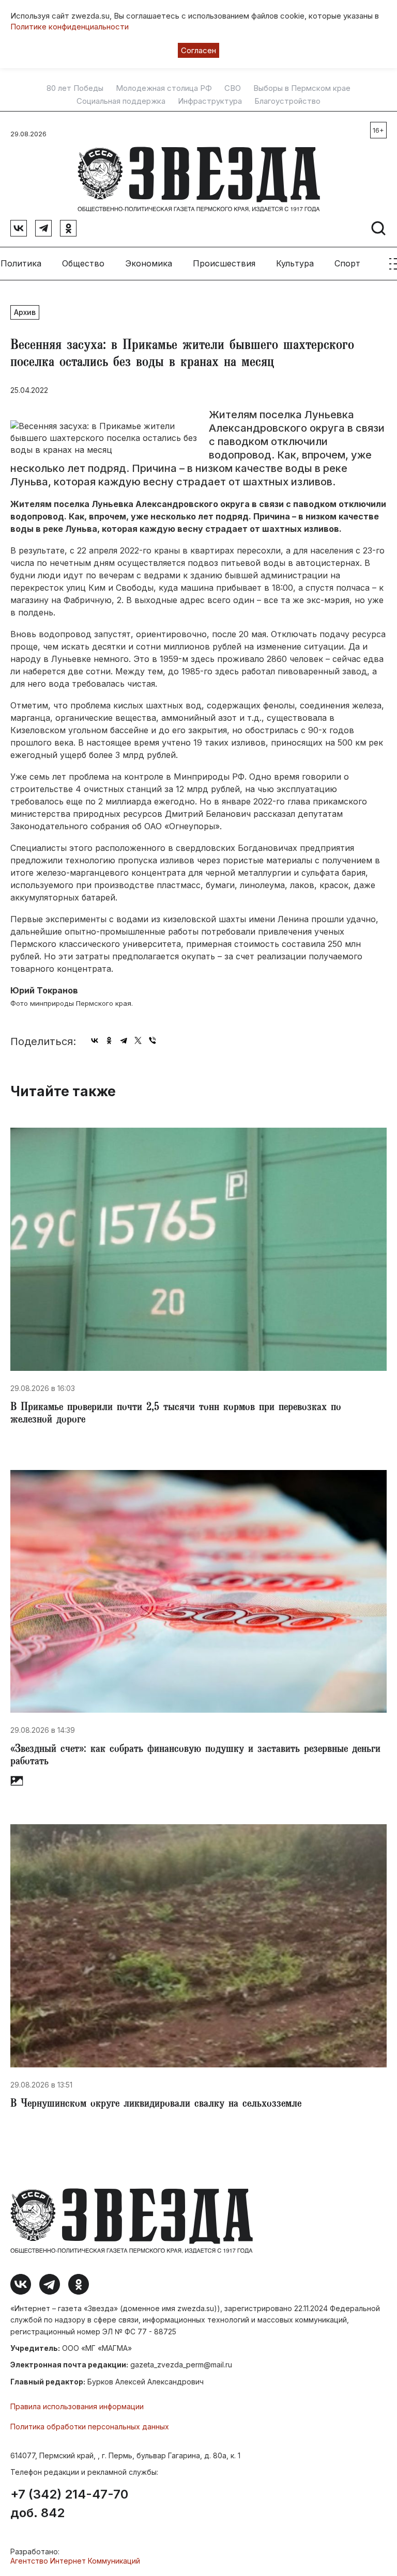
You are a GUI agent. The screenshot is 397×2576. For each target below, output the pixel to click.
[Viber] (152, 1040)
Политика (21, 263)
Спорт (347, 263)
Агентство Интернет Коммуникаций (75, 2561)
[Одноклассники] (109, 1040)
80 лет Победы (75, 88)
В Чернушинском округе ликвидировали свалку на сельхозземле (156, 2105)
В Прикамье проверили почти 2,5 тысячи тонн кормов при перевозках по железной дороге (176, 1414)
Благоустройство (287, 101)
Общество (83, 263)
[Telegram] (124, 1040)
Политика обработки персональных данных (90, 2427)
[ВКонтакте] (95, 1040)
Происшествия (224, 263)
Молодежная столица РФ (164, 88)
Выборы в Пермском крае (302, 88)
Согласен (198, 50)
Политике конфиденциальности (70, 27)
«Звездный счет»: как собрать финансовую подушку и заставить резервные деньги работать (195, 1756)
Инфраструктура (210, 101)
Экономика (149, 263)
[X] (138, 1040)
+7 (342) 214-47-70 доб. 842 (69, 2504)
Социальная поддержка (121, 101)
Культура (295, 263)
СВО (233, 88)
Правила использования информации (77, 2406)
